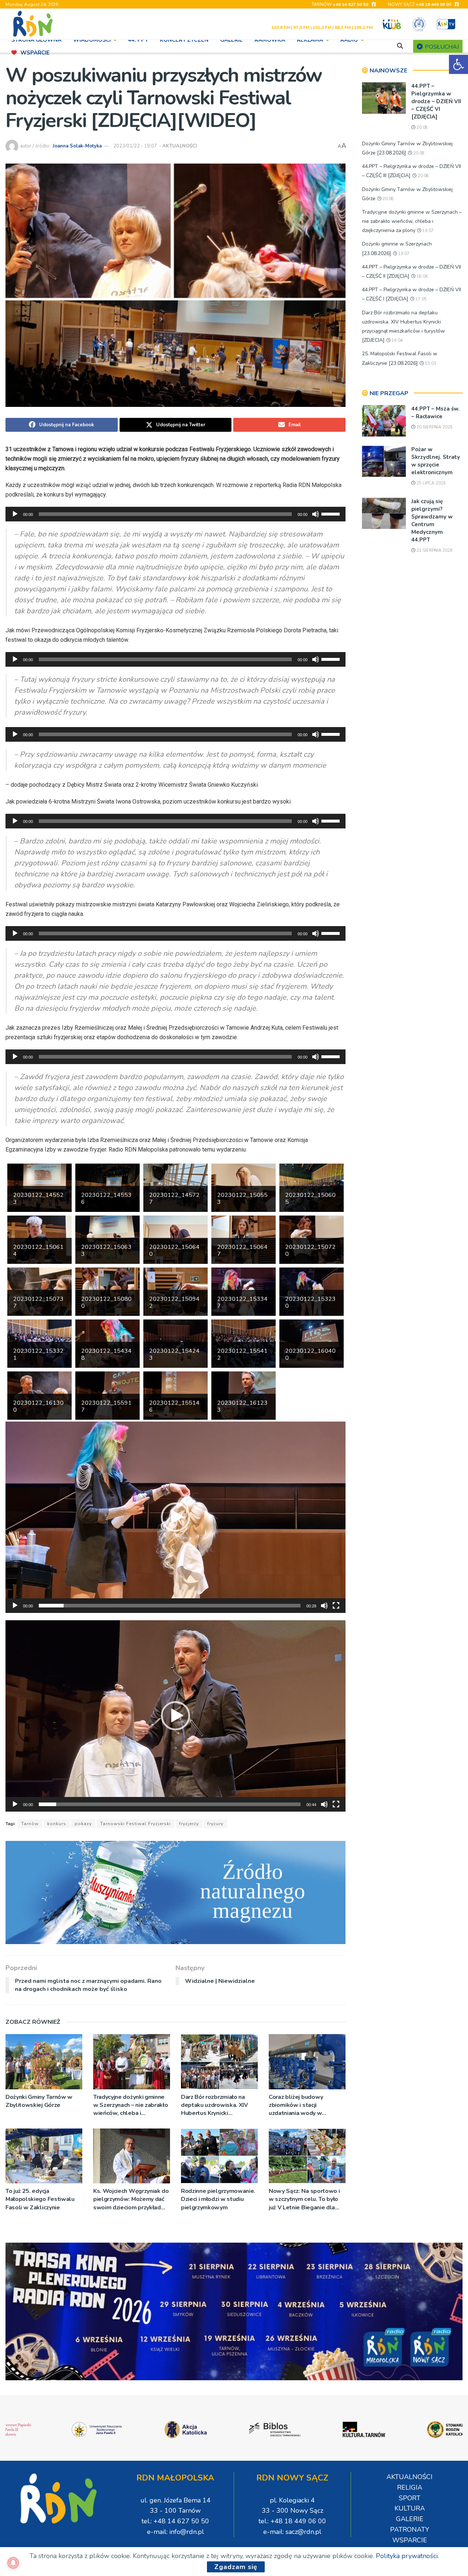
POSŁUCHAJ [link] (441, 47)
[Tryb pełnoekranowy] (336, 1606)
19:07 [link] (427, 231)
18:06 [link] (422, 276)
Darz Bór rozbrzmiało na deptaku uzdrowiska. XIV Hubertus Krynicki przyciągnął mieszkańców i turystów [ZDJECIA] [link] (216, 2105)
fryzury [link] (215, 1824)
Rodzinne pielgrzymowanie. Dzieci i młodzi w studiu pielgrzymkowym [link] (218, 2199)
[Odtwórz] (15, 514)
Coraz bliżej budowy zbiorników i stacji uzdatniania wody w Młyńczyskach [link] (296, 2105)
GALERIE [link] (231, 40)
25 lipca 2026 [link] (431, 483)
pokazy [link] (83, 1824)
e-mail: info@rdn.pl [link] (175, 2532)
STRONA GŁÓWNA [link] (36, 40)
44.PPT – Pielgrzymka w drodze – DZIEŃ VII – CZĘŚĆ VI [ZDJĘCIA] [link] (436, 101)
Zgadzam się (236, 2567)
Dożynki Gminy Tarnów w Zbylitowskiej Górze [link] (39, 2101)
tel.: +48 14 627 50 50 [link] (175, 2521)
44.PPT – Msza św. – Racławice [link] (435, 413)
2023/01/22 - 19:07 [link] (135, 146)
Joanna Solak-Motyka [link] (77, 146)
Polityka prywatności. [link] (407, 2556)
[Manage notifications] (13, 2563)
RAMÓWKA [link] (270, 40)
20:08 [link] (422, 128)
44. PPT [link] (138, 40)
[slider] (332, 513)
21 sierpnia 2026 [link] (434, 551)
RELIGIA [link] (410, 2487)
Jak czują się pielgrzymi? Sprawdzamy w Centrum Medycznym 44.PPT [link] (432, 521)
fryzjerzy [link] (189, 1824)
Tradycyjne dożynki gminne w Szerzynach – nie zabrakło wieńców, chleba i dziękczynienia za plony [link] (131, 2105)
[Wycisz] (316, 514)
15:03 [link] (430, 364)
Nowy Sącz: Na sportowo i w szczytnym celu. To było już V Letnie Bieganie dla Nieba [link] (304, 2199)
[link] (458, 64)
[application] (175, 514)
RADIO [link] (349, 40)
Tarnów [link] (30, 1824)
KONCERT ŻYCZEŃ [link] (184, 40)
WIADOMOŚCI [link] (92, 40)
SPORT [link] (410, 2498)
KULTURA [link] (410, 2508)
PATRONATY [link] (410, 2530)
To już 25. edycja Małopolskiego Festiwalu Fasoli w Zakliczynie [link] (40, 2199)
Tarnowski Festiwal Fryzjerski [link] (135, 1824)
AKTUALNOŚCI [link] (180, 146)
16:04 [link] (397, 340)
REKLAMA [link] (310, 40)
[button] (175, 1517)
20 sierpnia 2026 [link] (434, 427)
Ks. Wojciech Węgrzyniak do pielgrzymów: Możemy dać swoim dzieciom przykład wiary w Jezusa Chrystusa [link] (131, 2199)
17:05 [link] (420, 299)
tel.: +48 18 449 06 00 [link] (292, 2521)
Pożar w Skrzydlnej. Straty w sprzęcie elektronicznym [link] (436, 461)
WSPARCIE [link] (35, 53)
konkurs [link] (57, 1824)
